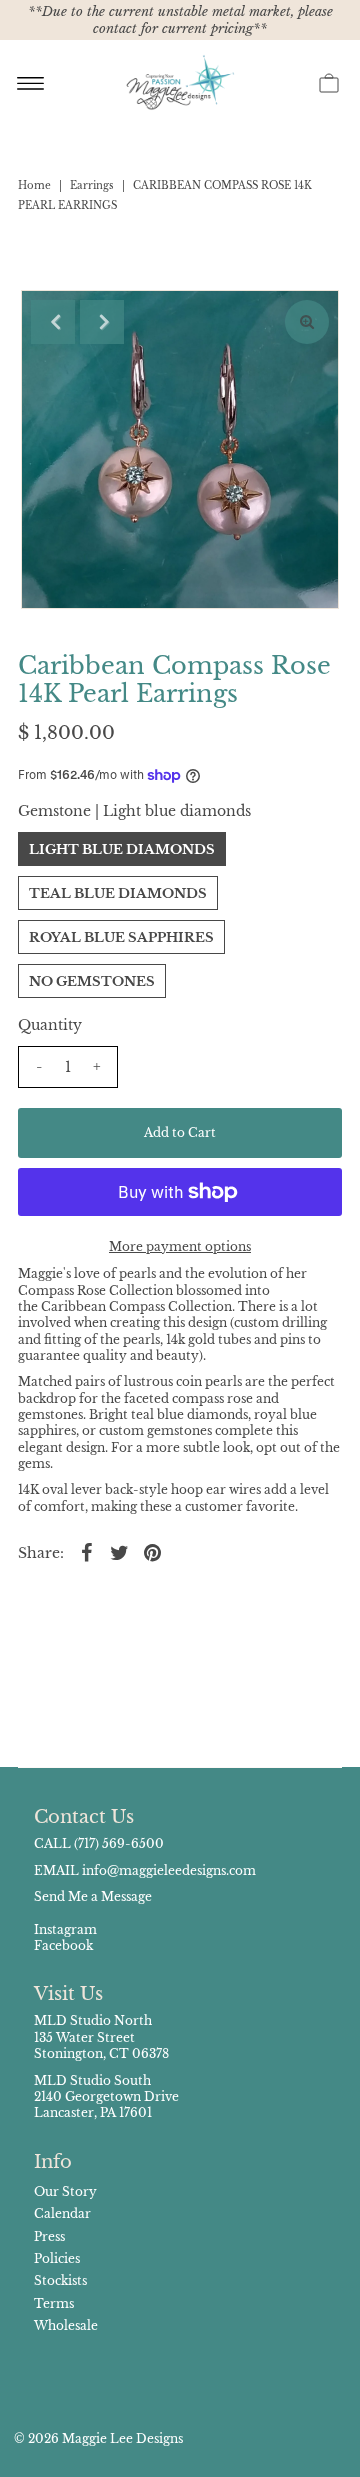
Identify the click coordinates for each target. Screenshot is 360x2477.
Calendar (62, 2213)
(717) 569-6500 (119, 1843)
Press (49, 2236)
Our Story (65, 2191)
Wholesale (66, 2325)
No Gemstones (92, 981)
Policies (57, 2258)
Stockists (60, 2280)
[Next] (102, 322)
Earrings (92, 185)
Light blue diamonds (122, 849)
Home (34, 185)
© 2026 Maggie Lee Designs (98, 2438)
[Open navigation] (30, 82)
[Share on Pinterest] (153, 1552)
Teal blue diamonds (118, 893)
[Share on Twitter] (120, 1552)
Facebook (63, 1945)
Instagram (65, 1929)
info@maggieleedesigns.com (169, 1870)
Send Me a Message (93, 1896)
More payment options (180, 1246)
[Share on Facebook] (87, 1552)
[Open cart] (329, 82)
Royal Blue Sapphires (121, 937)
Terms (54, 2303)
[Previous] (53, 322)
